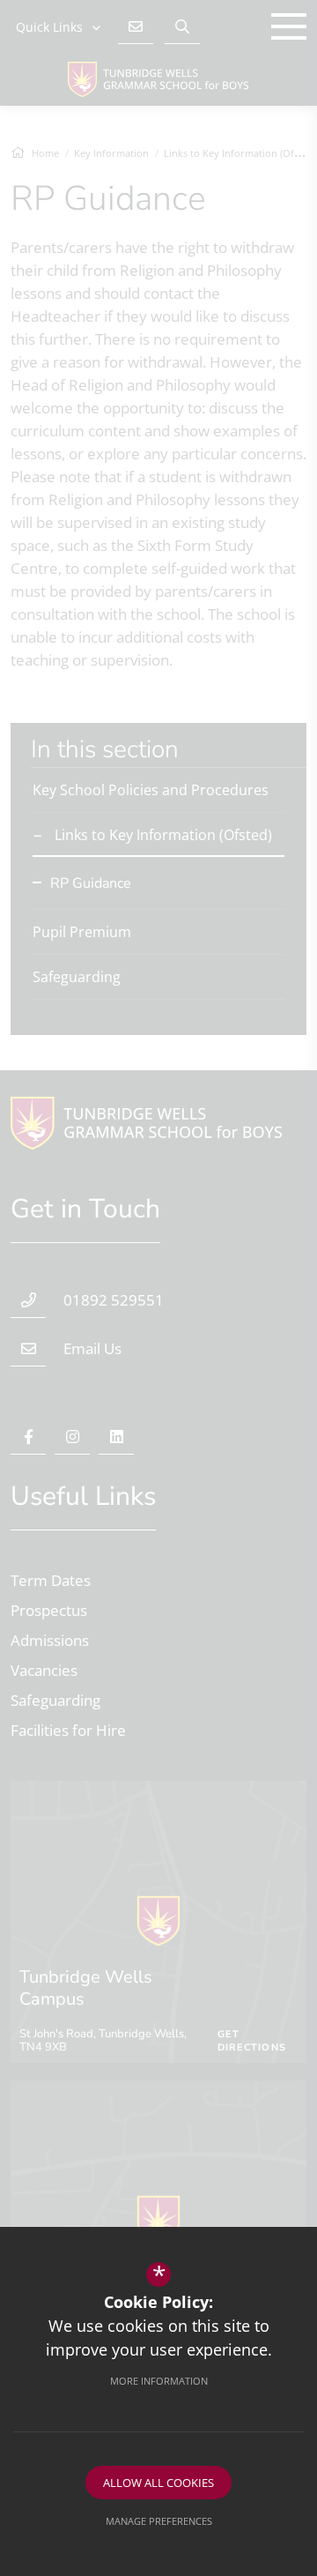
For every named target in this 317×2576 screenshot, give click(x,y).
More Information (159, 2381)
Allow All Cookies (158, 2483)
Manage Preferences (159, 2521)
